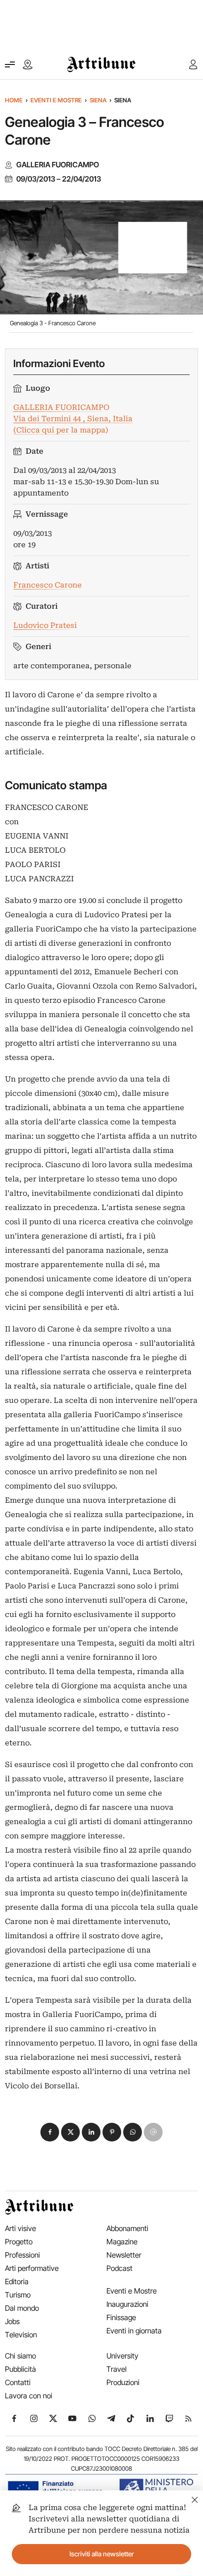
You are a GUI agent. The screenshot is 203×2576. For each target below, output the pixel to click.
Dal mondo (22, 2308)
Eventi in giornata (134, 2331)
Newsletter (124, 2255)
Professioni (22, 2255)
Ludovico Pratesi (45, 625)
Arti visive (20, 2228)
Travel (117, 2369)
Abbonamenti (127, 2228)
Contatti (18, 2382)
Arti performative (32, 2268)
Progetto (19, 2242)
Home (14, 100)
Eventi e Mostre (56, 100)
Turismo (18, 2295)
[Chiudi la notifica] (195, 2498)
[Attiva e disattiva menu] (10, 64)
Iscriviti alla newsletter (102, 2554)
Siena (98, 100)
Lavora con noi (29, 2396)
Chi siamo (20, 2356)
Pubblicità (20, 2369)
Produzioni (123, 2382)
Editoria (17, 2281)
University (122, 2356)
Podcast (119, 2268)
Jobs (12, 2321)
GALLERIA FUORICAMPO (58, 165)
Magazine (122, 2242)
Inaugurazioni (127, 2304)
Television (21, 2335)
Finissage (121, 2317)
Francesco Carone (48, 585)
